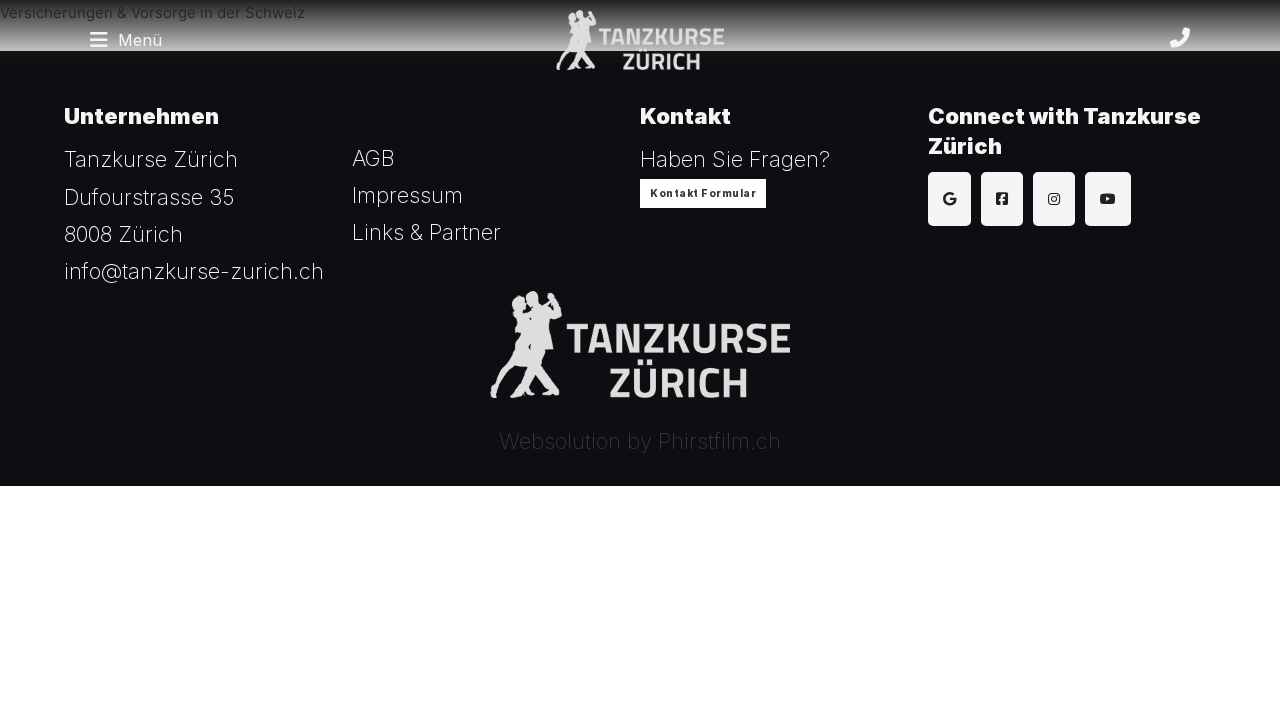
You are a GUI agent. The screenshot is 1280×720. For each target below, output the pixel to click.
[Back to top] (1210, 660)
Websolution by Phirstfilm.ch (640, 441)
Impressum (407, 195)
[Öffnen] (99, 40)
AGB (373, 158)
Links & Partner (426, 232)
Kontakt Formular (703, 193)
